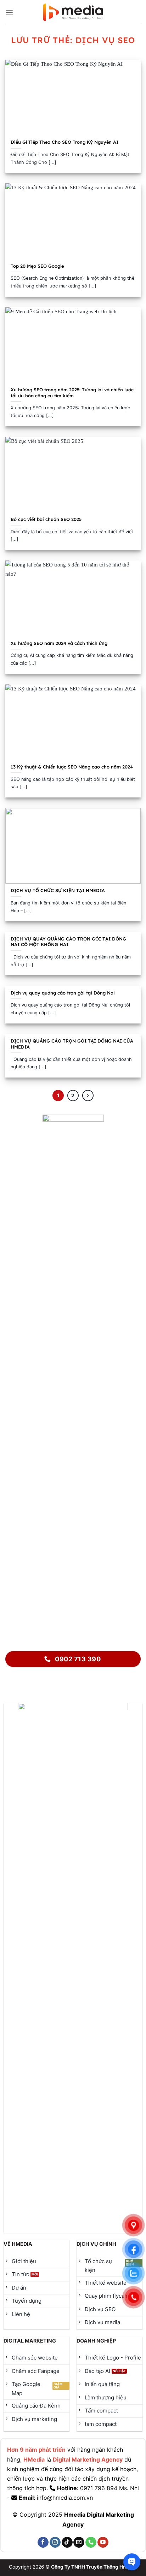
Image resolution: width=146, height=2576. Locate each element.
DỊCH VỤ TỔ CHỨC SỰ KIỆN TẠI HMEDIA (58, 890)
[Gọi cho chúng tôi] (91, 2542)
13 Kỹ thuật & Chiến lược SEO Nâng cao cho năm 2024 (72, 767)
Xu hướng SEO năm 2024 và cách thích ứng (59, 643)
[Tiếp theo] (88, 1096)
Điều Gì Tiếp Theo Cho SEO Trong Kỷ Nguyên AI (64, 142)
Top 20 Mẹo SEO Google (37, 266)
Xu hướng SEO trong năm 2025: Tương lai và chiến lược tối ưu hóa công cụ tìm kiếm (72, 393)
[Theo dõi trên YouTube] (103, 2542)
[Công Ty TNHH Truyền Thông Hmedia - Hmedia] (73, 13)
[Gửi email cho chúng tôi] (79, 2542)
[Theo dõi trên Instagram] (55, 2542)
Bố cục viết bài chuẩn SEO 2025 (46, 519)
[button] (9, 12)
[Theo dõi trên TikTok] (67, 2542)
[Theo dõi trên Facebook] (43, 2542)
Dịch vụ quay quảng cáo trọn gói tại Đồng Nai (63, 993)
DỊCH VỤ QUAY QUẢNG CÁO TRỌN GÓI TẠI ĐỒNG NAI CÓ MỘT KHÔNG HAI (68, 942)
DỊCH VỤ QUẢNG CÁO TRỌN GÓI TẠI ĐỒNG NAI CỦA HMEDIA (72, 1044)
